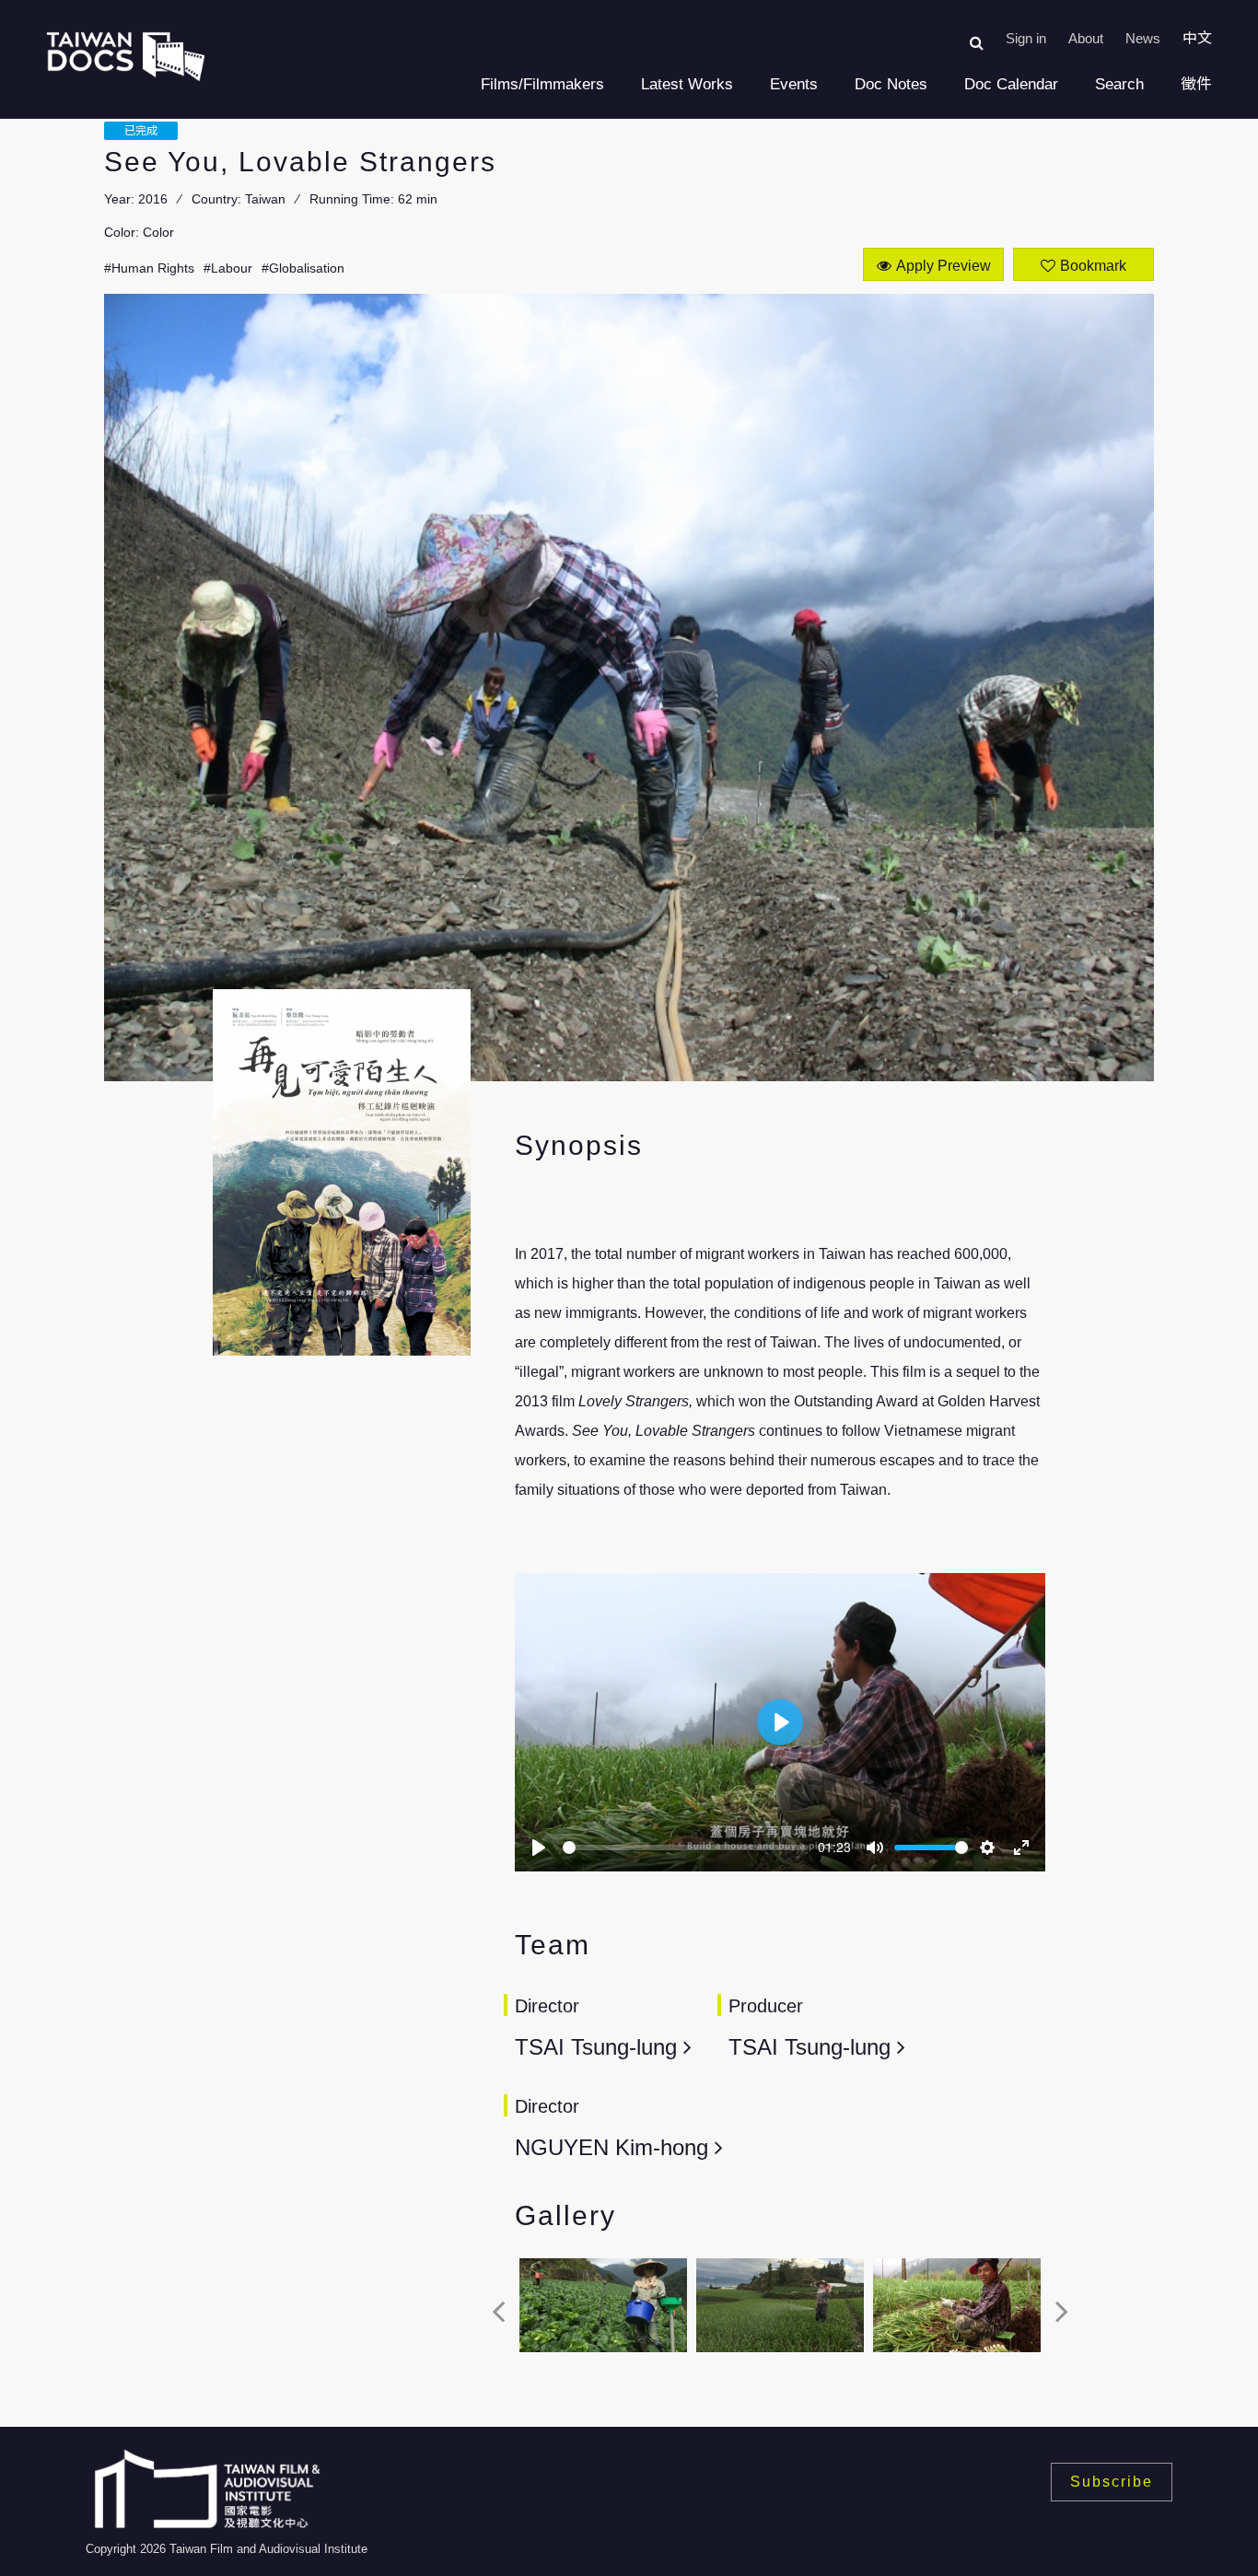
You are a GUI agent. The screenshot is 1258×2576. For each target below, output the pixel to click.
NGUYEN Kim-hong (615, 2147)
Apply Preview (943, 266)
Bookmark (1093, 266)
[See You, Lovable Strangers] (603, 2306)
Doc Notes (891, 84)
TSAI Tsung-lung (599, 2047)
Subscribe (1112, 2482)
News (1143, 38)
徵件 (1196, 84)
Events (794, 84)
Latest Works (687, 84)
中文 (1197, 38)
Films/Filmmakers (542, 84)
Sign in (1026, 38)
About (1086, 38)
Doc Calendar (1011, 84)
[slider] (686, 1847)
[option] (603, 2311)
